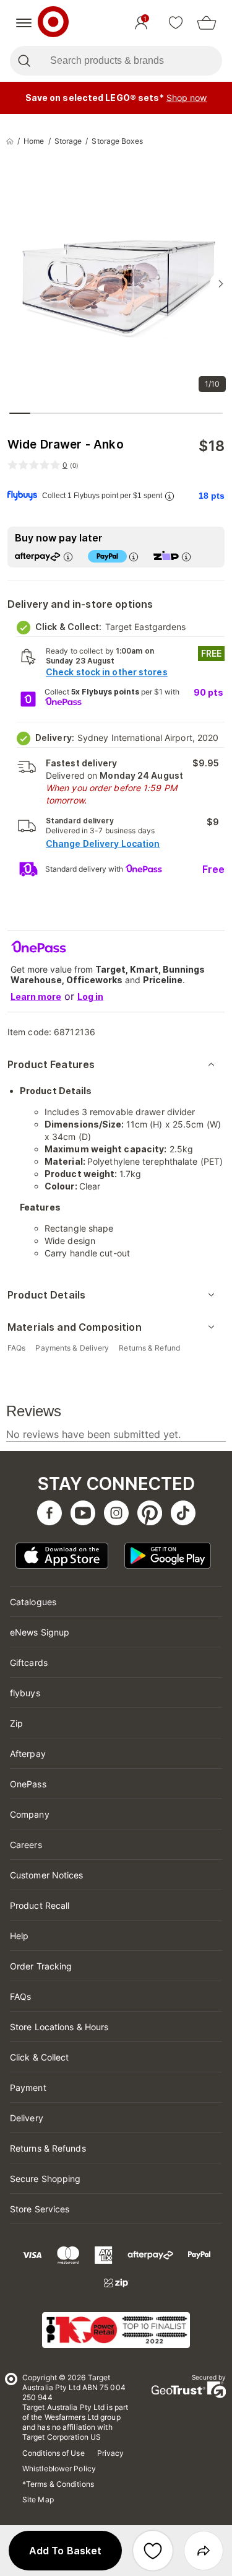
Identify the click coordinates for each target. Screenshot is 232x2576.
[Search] (24, 61)
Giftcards (29, 1663)
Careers (26, 1845)
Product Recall (40, 1905)
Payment (28, 2088)
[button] (65, 2551)
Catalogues (33, 1602)
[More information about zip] (186, 557)
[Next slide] (221, 284)
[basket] (207, 23)
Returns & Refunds (48, 2148)
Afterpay (28, 1754)
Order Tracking (41, 1966)
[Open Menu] (24, 23)
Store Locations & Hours (59, 2027)
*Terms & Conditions (58, 2484)
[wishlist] (176, 23)
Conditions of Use (54, 2453)
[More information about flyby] (170, 496)
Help (19, 1936)
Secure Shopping (45, 2179)
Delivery (27, 2118)
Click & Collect (40, 2057)
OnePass (28, 1784)
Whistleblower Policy (59, 2469)
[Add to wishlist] (153, 2551)
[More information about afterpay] (68, 557)
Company (30, 1814)
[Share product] (204, 2551)
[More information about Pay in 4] (134, 557)
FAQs (20, 1996)
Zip (16, 1723)
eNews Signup (40, 1632)
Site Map (38, 2499)
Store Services (40, 2209)
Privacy (111, 2453)
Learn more (36, 997)
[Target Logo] (53, 23)
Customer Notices (47, 1875)
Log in (90, 997)
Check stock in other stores (107, 672)
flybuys (25, 1693)
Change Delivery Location (103, 843)
